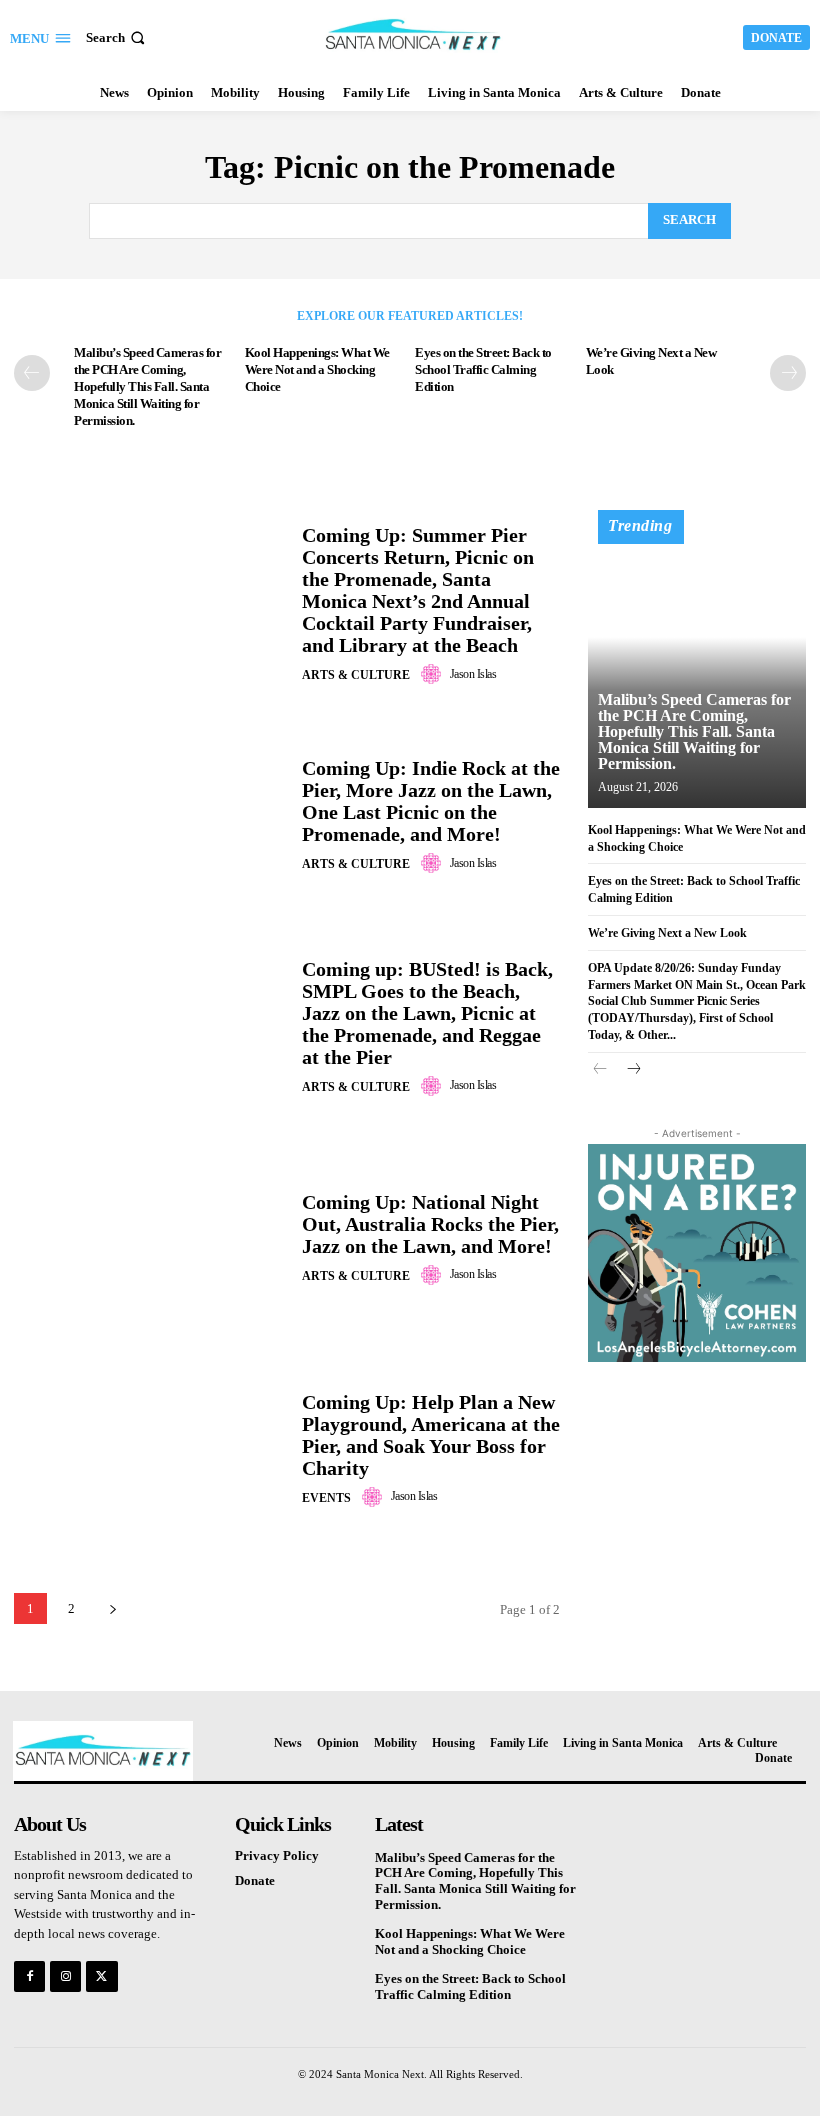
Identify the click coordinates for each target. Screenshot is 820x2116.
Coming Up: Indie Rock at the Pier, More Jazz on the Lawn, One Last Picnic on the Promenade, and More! (431, 801)
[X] (101, 1976)
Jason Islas (473, 674)
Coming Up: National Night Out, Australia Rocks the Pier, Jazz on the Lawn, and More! (430, 1224)
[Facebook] (29, 1976)
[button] (117, 37)
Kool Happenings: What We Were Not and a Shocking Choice (317, 369)
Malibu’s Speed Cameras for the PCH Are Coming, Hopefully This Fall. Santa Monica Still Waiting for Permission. (147, 386)
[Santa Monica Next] (412, 35)
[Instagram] (65, 1976)
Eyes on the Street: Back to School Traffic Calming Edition (483, 369)
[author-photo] (434, 674)
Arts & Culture (356, 675)
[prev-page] (32, 373)
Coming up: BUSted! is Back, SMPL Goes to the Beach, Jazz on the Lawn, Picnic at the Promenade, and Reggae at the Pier (427, 1013)
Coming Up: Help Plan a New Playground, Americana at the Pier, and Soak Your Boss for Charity (431, 1435)
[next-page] (788, 373)
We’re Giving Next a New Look (667, 933)
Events (326, 1498)
